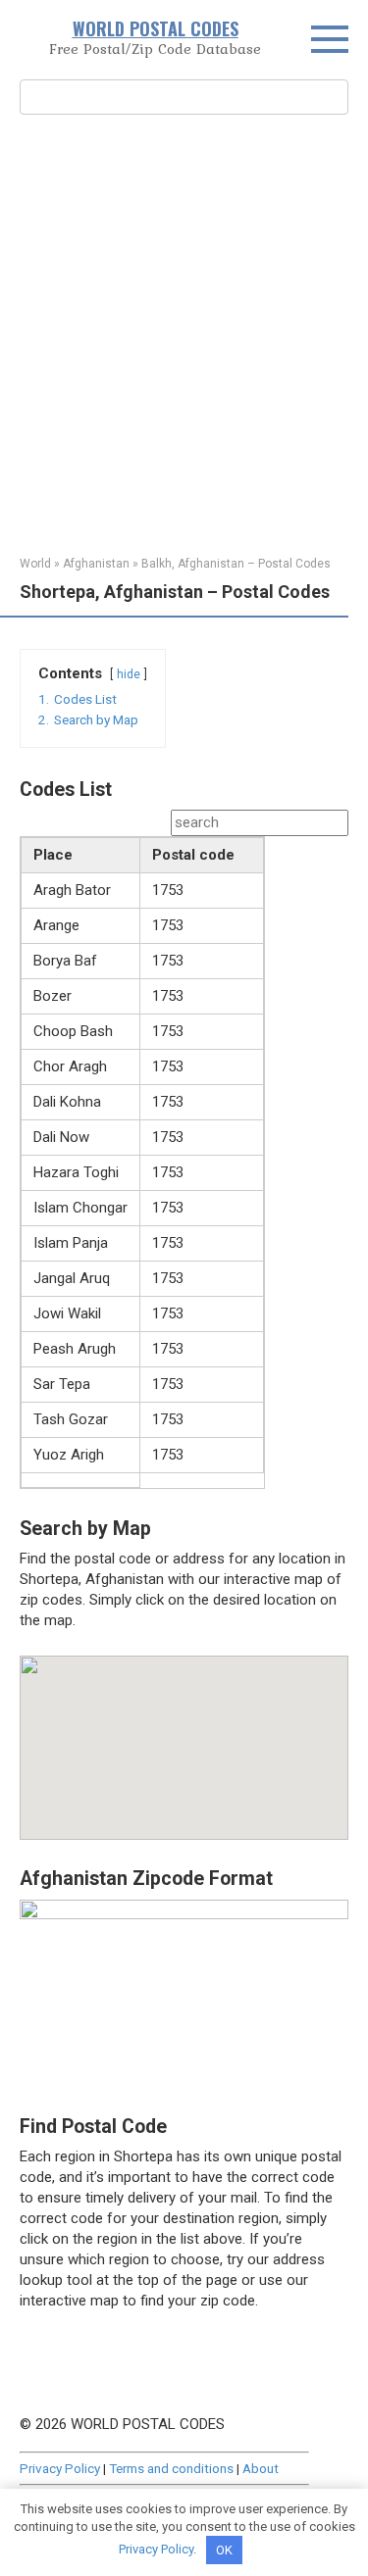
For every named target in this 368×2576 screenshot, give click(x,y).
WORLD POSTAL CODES (156, 28)
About (261, 2468)
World (35, 564)
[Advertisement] (184, 333)
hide (129, 674)
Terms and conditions (171, 2468)
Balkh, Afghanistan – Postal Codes (236, 564)
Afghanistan (96, 564)
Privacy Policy (60, 2468)
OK (224, 2550)
